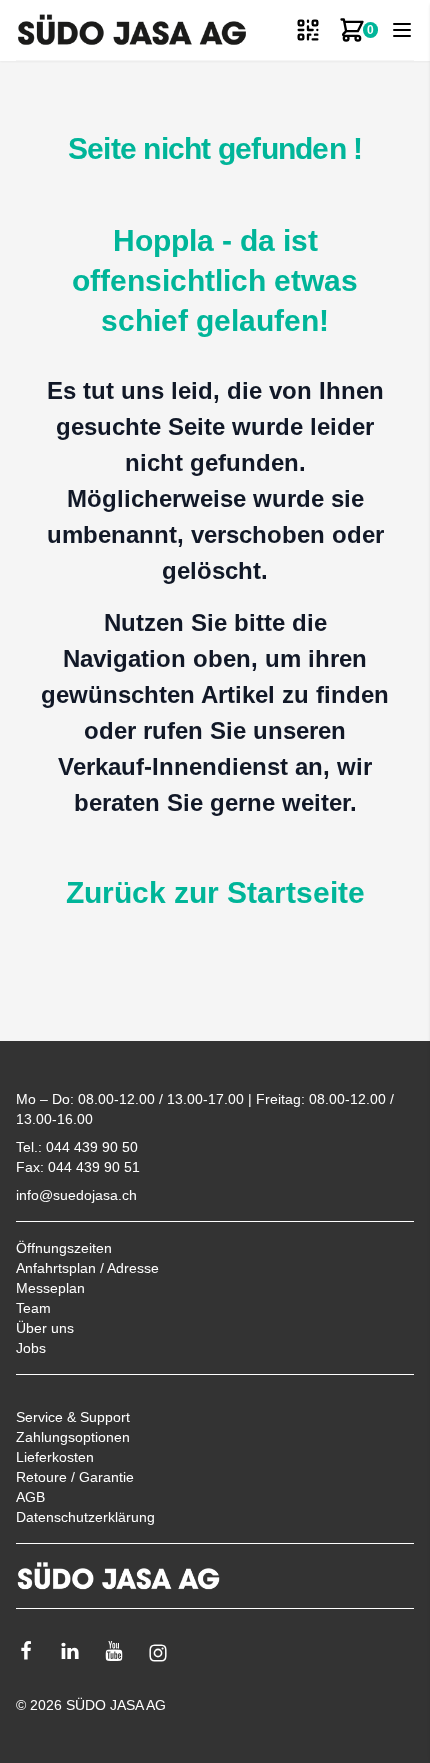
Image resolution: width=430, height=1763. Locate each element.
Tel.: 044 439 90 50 (77, 1147)
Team (33, 1308)
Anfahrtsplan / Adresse (87, 1268)
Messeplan (50, 1288)
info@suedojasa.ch (76, 1195)
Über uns (45, 1328)
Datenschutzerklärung (85, 1517)
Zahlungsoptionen (73, 1437)
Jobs (31, 1348)
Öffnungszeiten (64, 1248)
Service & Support (73, 1417)
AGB (30, 1497)
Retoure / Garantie (75, 1477)
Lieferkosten (55, 1457)
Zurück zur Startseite (215, 892)
